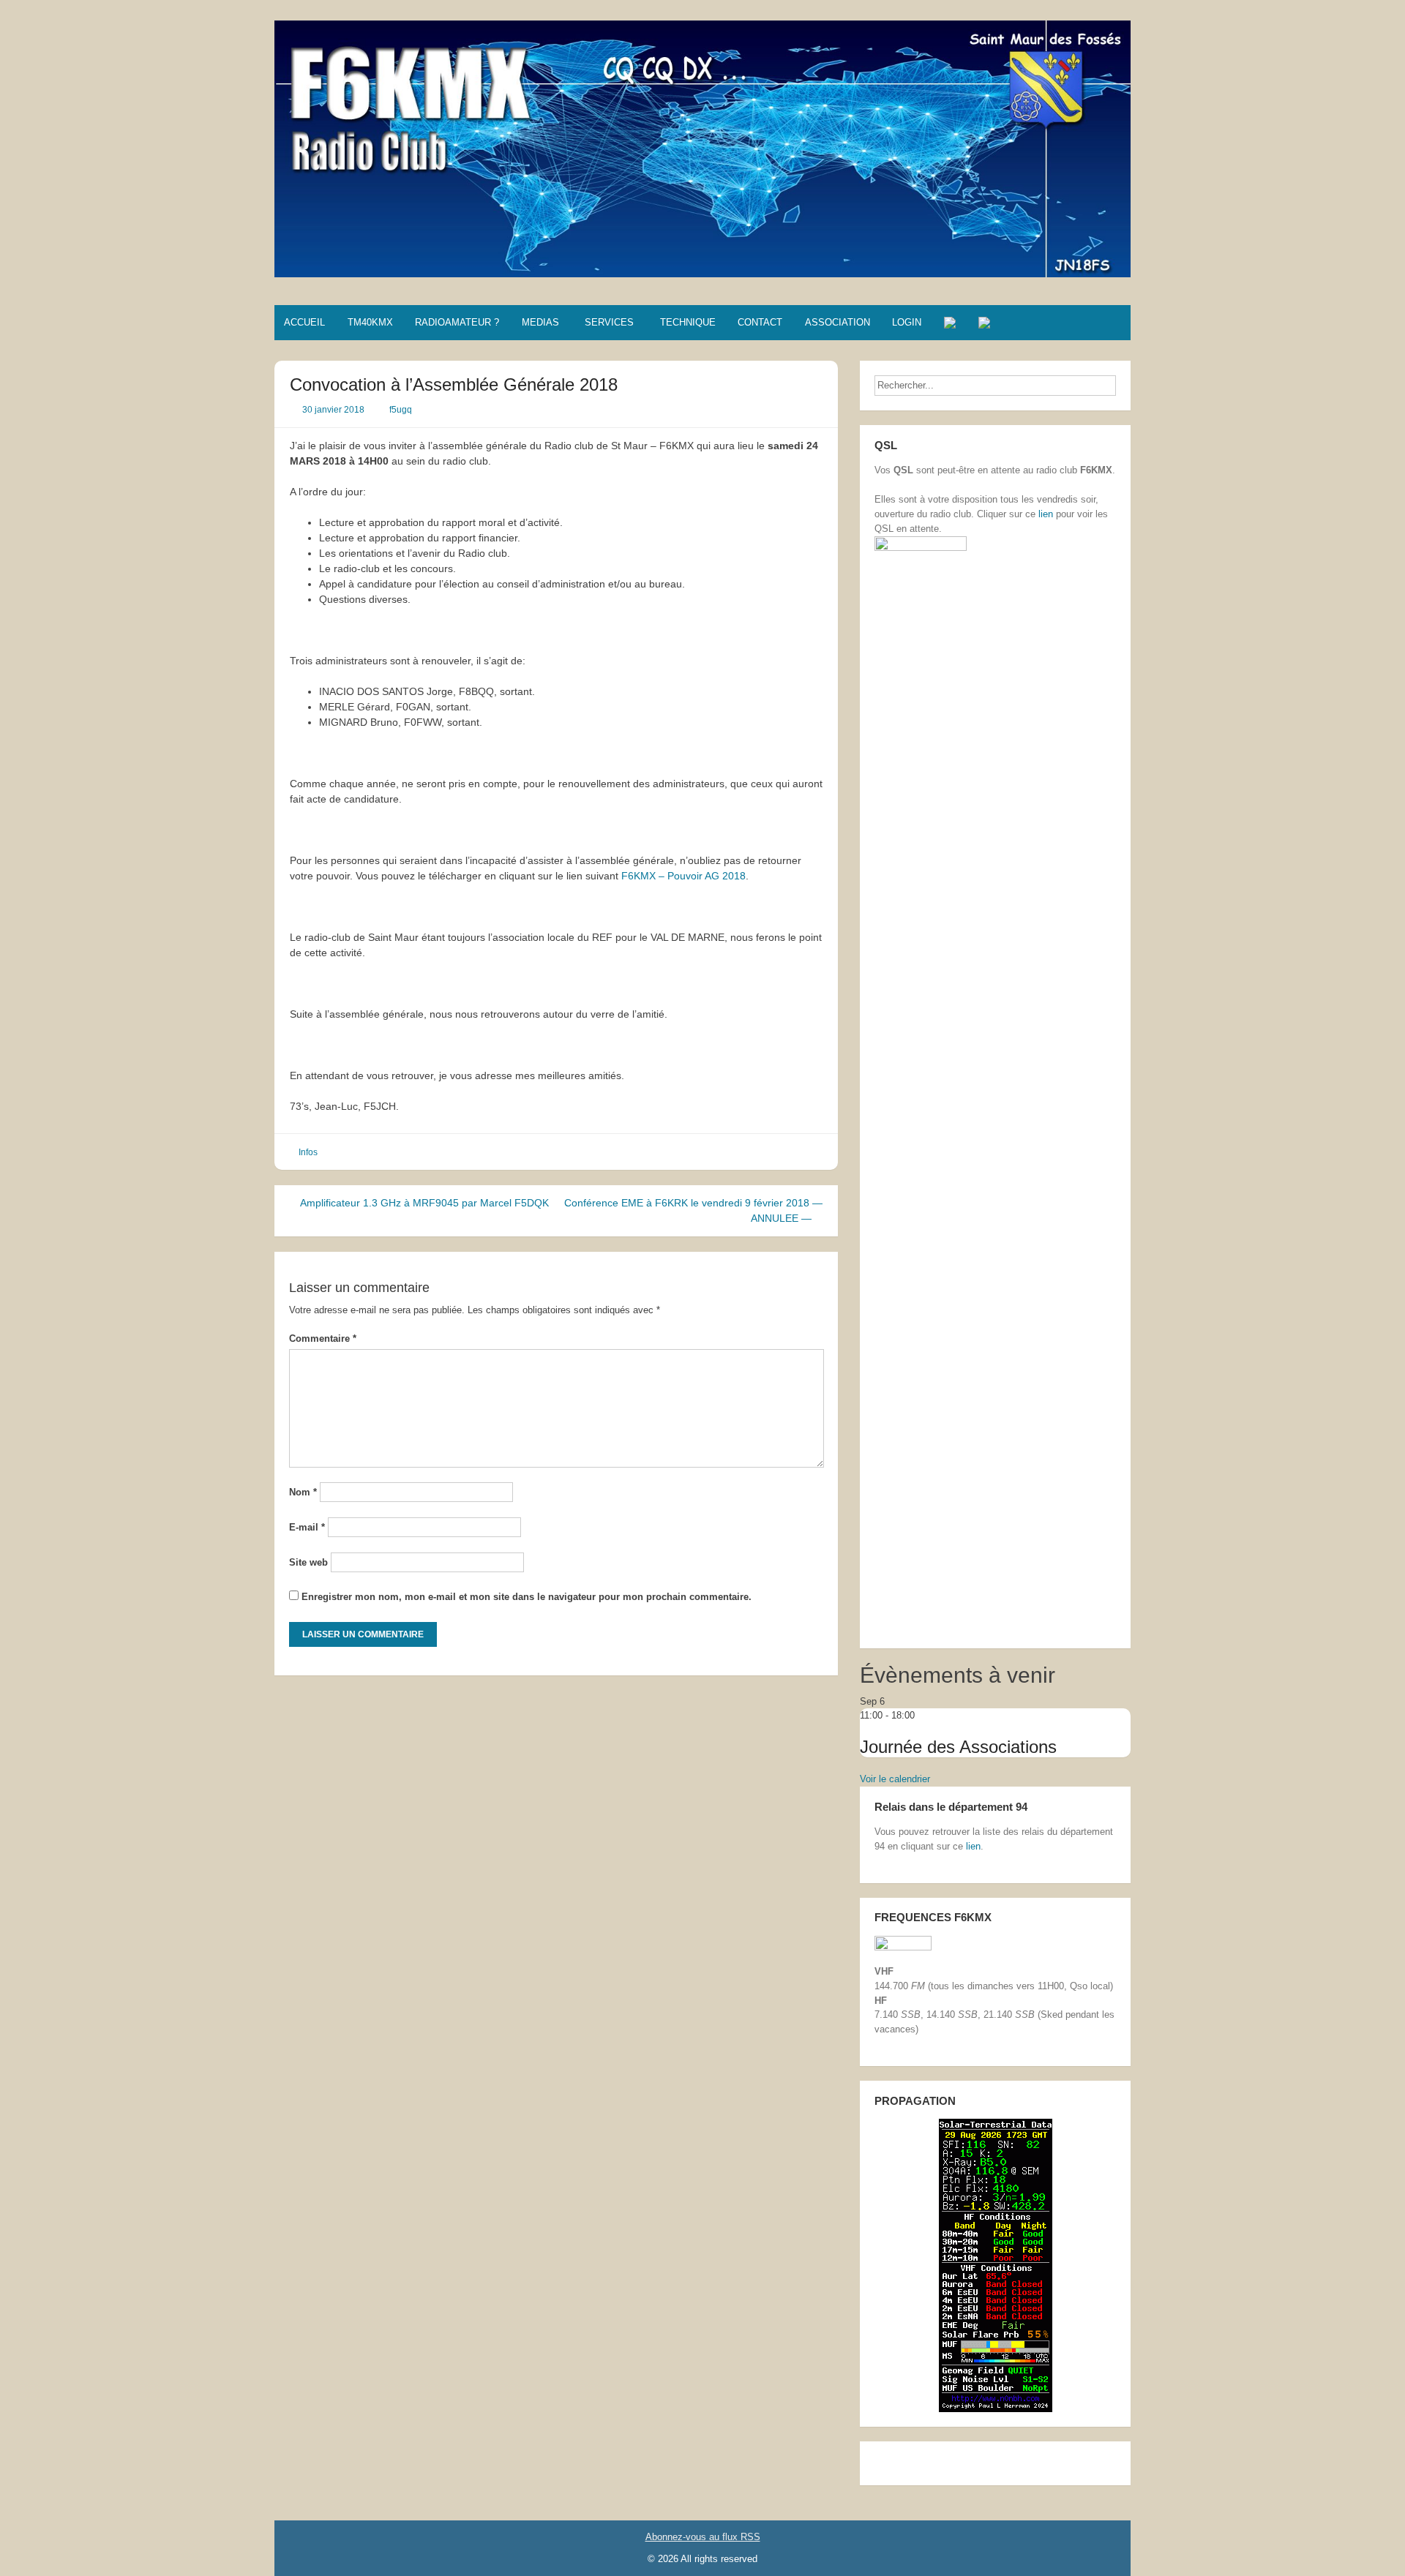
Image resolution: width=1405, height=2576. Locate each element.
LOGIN (907, 322)
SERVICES (609, 322)
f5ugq (401, 410)
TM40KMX (370, 322)
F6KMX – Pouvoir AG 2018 (683, 876)
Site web (308, 1562)
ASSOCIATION (838, 322)
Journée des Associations (958, 1747)
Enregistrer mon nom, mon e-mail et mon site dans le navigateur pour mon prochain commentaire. (527, 1597)
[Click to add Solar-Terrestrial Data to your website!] (996, 2265)
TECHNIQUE (688, 322)
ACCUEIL (304, 322)
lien (1046, 514)
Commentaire (323, 1338)
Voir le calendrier (895, 1779)
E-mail (307, 1527)
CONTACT (760, 322)
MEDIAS (540, 322)
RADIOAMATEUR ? (457, 322)
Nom (303, 1492)
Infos (308, 1152)
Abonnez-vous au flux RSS (703, 2537)
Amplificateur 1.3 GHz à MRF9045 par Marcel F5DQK (423, 1203)
